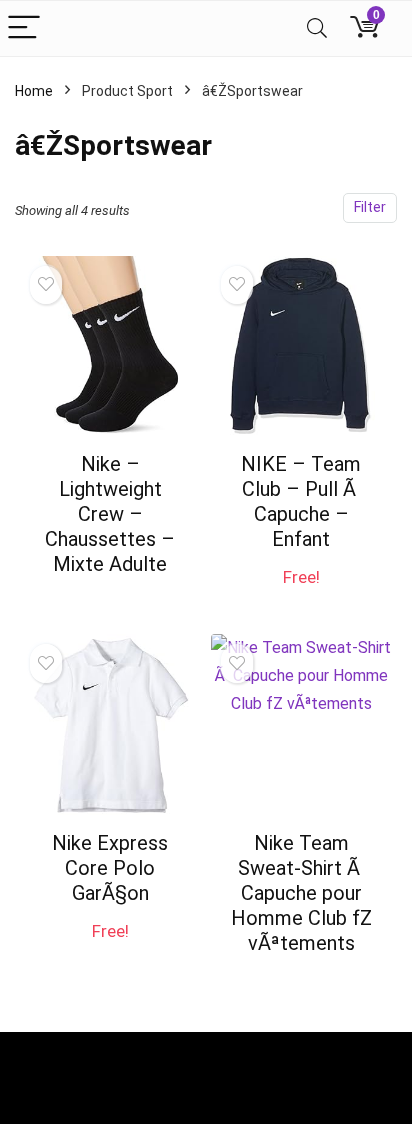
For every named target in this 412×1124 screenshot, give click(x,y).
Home (34, 91)
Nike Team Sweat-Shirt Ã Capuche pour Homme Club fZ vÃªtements (301, 893)
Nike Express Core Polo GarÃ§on (110, 868)
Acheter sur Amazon (110, 591)
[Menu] (24, 28)
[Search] (317, 28)
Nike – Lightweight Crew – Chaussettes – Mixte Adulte (110, 514)
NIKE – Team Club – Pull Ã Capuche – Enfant (301, 501)
